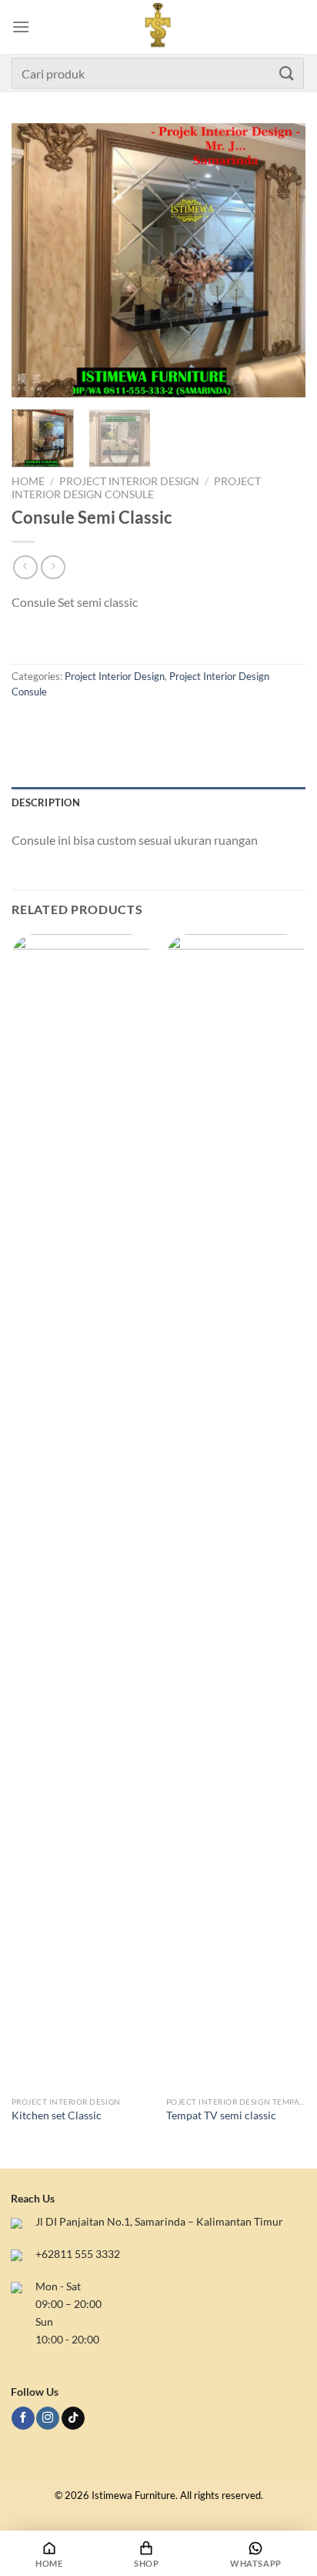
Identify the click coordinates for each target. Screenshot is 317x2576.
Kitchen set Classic (57, 2115)
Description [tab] (46, 802)
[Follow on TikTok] (73, 2419)
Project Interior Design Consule (136, 487)
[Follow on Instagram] (48, 2419)
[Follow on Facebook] (23, 2419)
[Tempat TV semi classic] (236, 1512)
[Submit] (287, 73)
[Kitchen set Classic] (81, 1512)
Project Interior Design (129, 481)
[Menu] (21, 27)
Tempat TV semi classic (221, 2115)
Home (28, 481)
